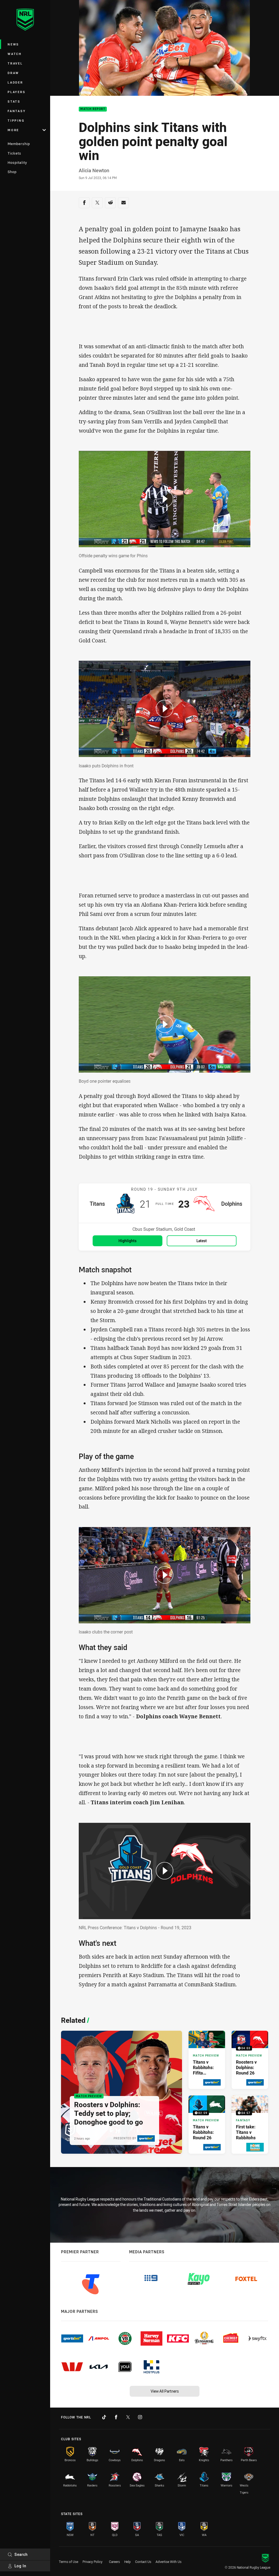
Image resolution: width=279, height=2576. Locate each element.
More (13, 130)
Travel (15, 63)
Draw (13, 73)
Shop (12, 172)
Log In (20, 2566)
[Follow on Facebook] (116, 2417)
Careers (114, 2562)
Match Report (93, 109)
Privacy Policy (93, 2562)
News (13, 44)
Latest (202, 1241)
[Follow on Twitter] (128, 2417)
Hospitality (17, 162)
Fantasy (17, 111)
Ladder (15, 82)
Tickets (14, 153)
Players (16, 92)
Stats (14, 101)
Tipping (16, 120)
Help (128, 2562)
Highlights (128, 1241)
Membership (19, 144)
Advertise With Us (169, 2562)
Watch (15, 54)
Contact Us (143, 2562)
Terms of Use (69, 2562)
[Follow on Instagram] (140, 2417)
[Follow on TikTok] (104, 2417)
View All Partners (165, 2391)
